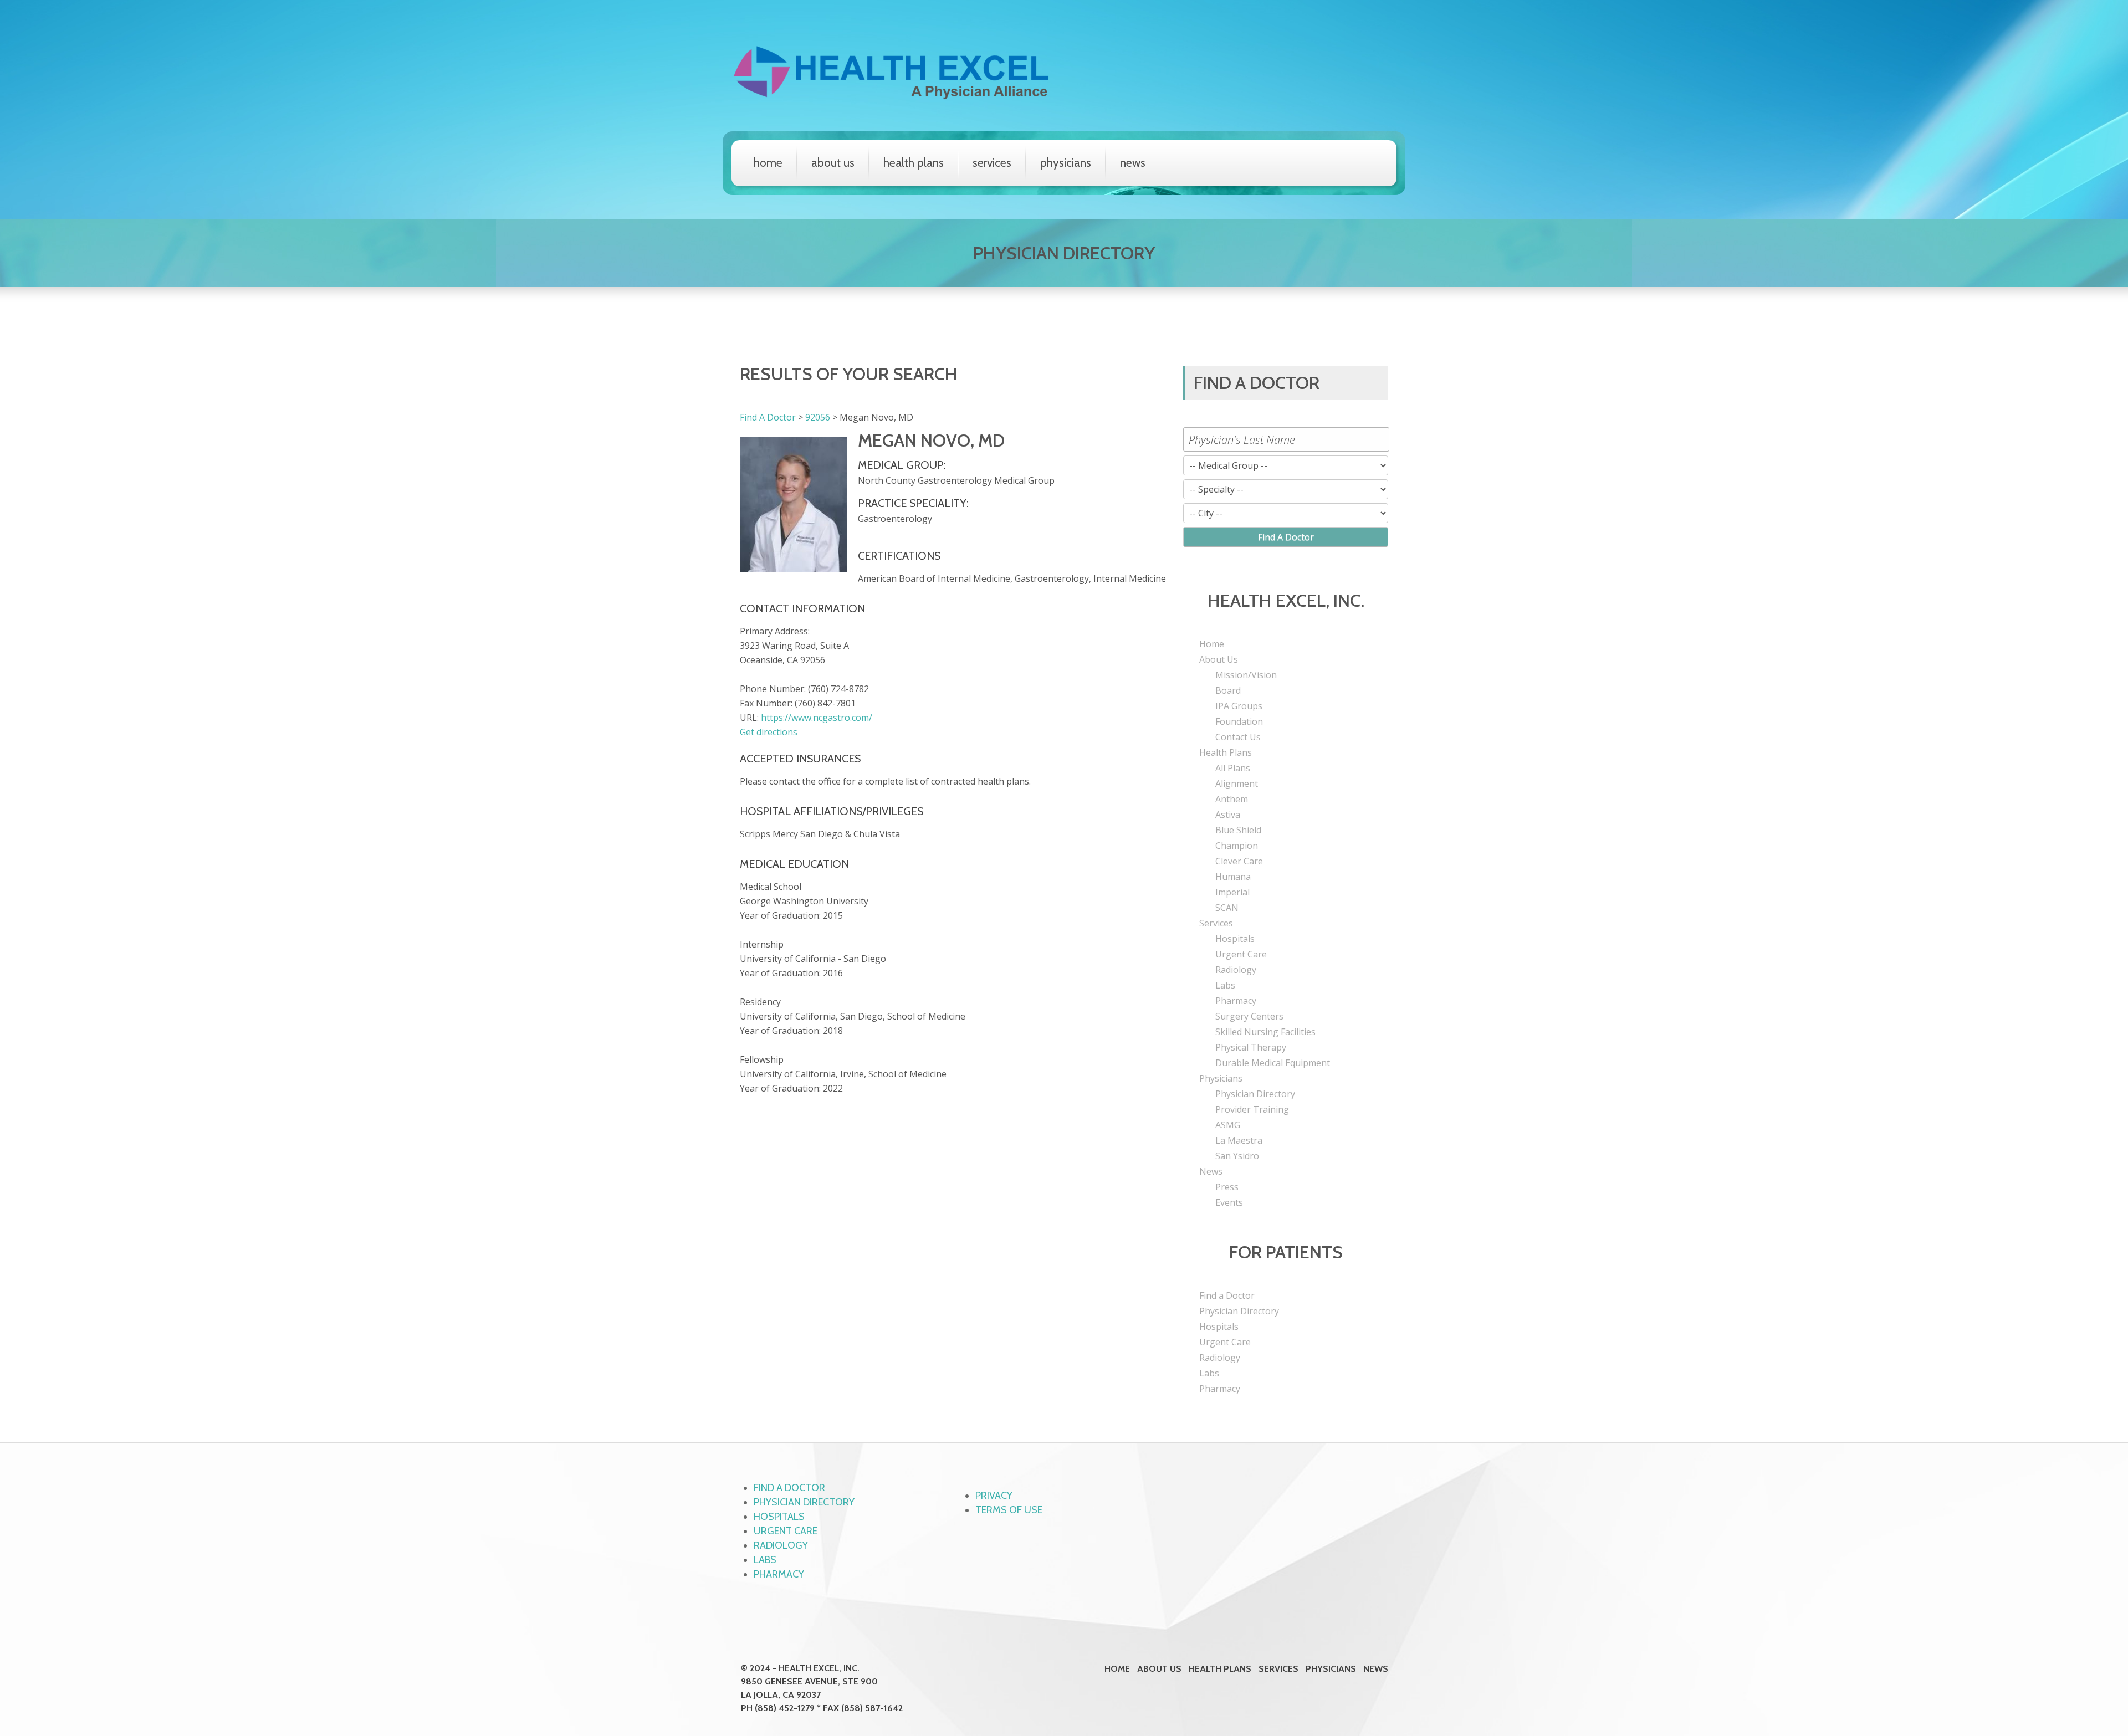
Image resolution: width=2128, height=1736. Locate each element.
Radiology (1236, 970)
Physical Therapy (1251, 1047)
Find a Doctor (1227, 1295)
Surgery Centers (1249, 1016)
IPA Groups (1239, 706)
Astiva (1228, 815)
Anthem (1232, 799)
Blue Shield (1238, 830)
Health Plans (914, 163)
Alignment (1237, 783)
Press (1227, 1187)
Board (1228, 690)
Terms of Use (1009, 1510)
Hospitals (1235, 939)
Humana (1233, 877)
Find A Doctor (768, 417)
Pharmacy (1236, 1001)
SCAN (1227, 908)
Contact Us (1238, 737)
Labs (1225, 985)
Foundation (1239, 721)
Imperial (1232, 892)
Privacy (994, 1496)
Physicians (1066, 163)
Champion (1237, 846)
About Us (833, 163)
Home (768, 163)
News (1133, 163)
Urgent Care (1241, 954)
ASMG (1228, 1125)
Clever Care (1239, 861)
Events (1229, 1202)
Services (992, 163)
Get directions (769, 732)
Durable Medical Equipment (1273, 1063)
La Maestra (1239, 1140)
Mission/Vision (1246, 675)
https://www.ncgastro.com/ (817, 718)
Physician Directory (1255, 1094)
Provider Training (1252, 1109)
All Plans (1233, 768)
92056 (818, 417)
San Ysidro (1237, 1156)
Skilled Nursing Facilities (1265, 1032)
